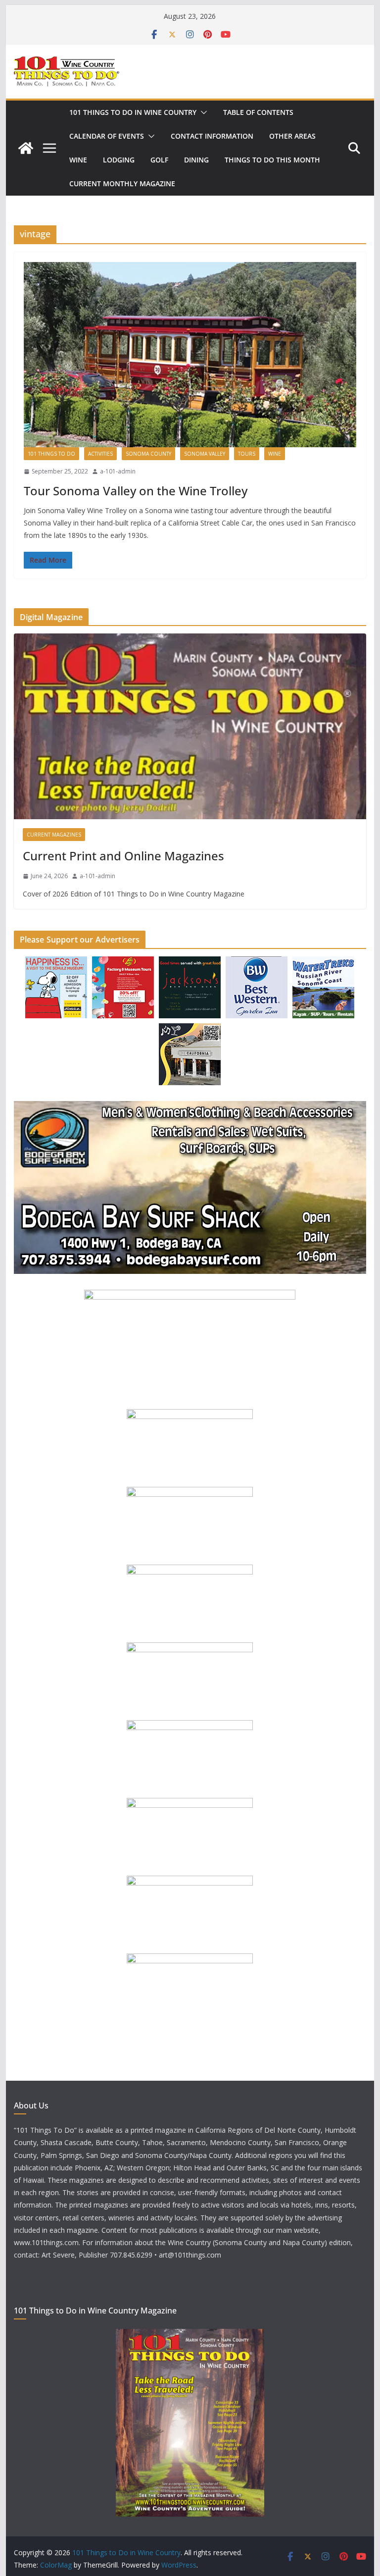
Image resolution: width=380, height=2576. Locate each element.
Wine (78, 160)
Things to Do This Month (272, 160)
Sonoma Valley (205, 454)
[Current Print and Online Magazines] (190, 726)
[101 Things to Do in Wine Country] (26, 148)
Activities (100, 454)
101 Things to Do (51, 454)
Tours (247, 454)
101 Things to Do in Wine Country (133, 112)
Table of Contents (258, 112)
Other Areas (292, 136)
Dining (196, 160)
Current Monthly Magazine (122, 184)
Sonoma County (148, 454)
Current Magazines (54, 835)
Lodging (119, 160)
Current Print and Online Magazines (123, 856)
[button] (202, 112)
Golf (159, 160)
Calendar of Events (107, 136)
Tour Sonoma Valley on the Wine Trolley (136, 491)
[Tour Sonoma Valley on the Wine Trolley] (190, 355)
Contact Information (212, 136)
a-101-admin (118, 471)
